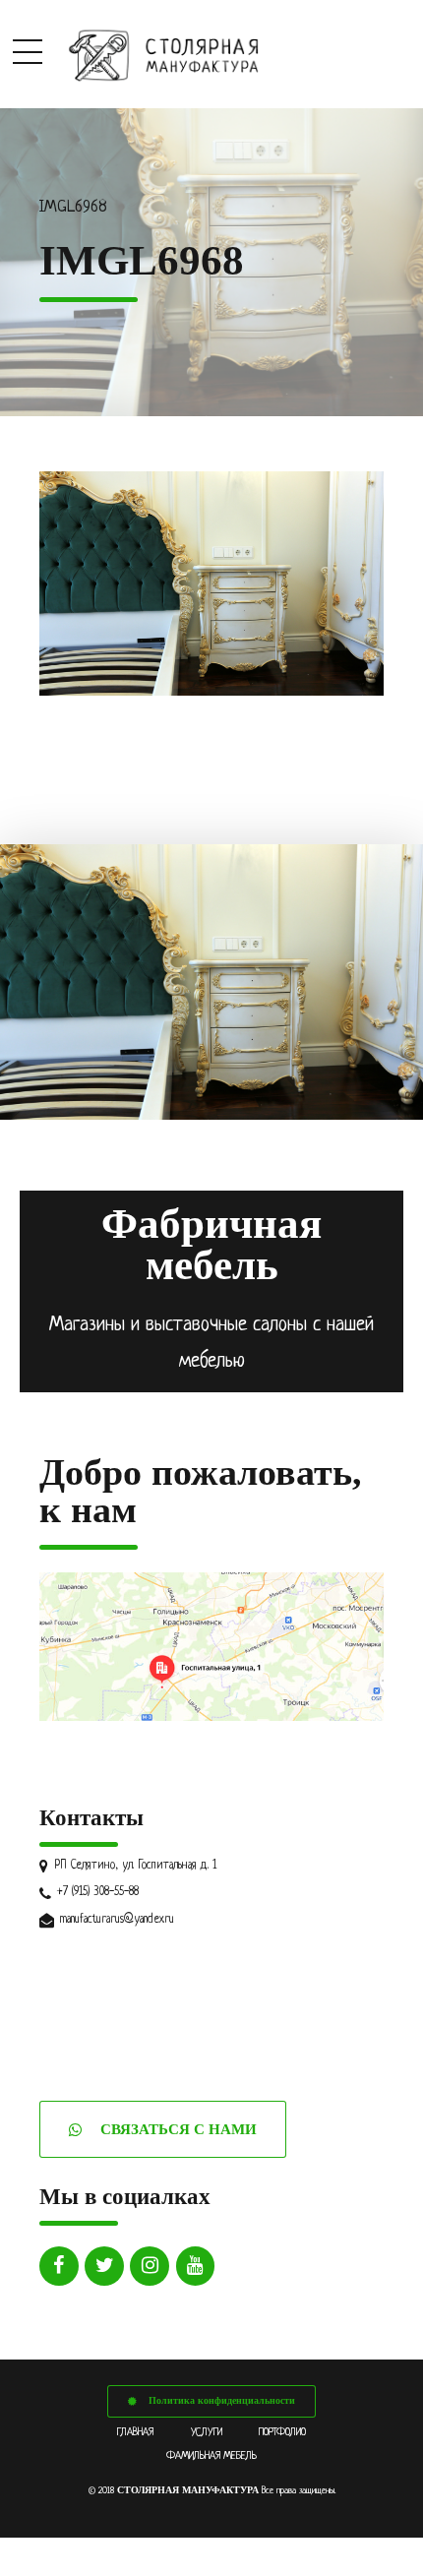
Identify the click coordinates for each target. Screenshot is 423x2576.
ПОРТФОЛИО (282, 2432)
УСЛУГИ (207, 2432)
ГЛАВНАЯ (135, 2432)
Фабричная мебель (211, 1245)
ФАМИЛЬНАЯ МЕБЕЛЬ (211, 2456)
